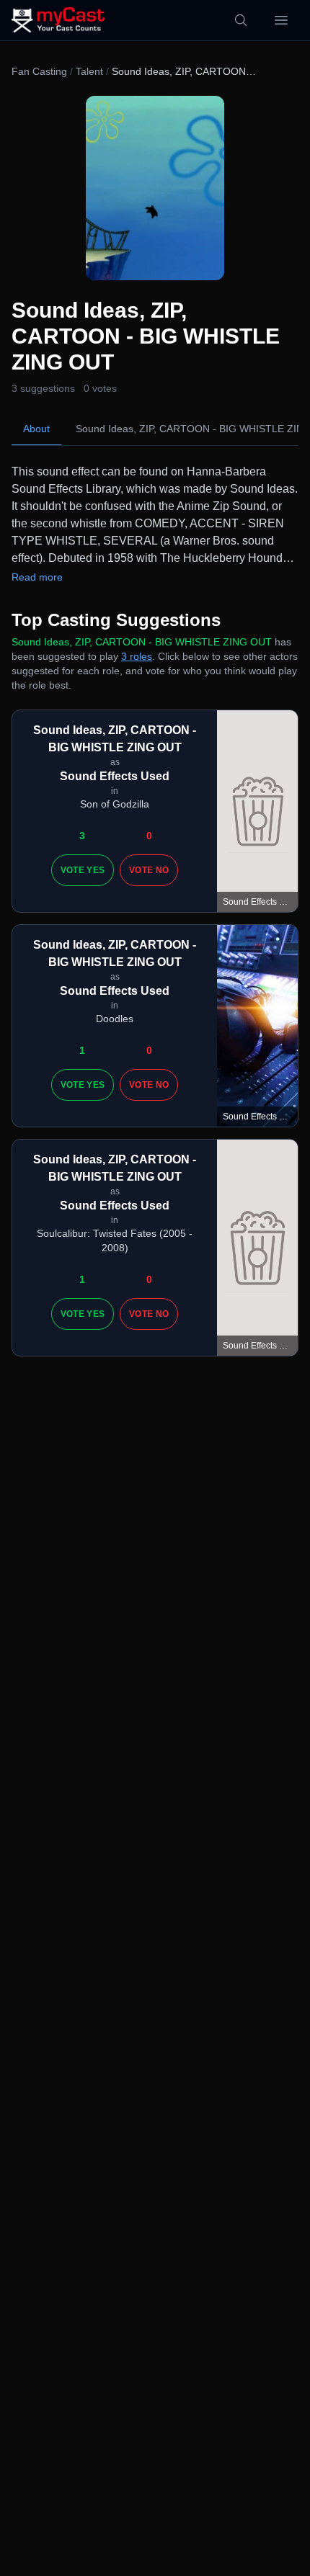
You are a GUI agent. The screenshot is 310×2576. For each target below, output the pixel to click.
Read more (37, 577)
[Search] (241, 20)
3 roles (137, 656)
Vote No (149, 870)
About (36, 429)
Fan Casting (39, 71)
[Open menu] (281, 20)
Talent (89, 71)
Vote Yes (83, 870)
